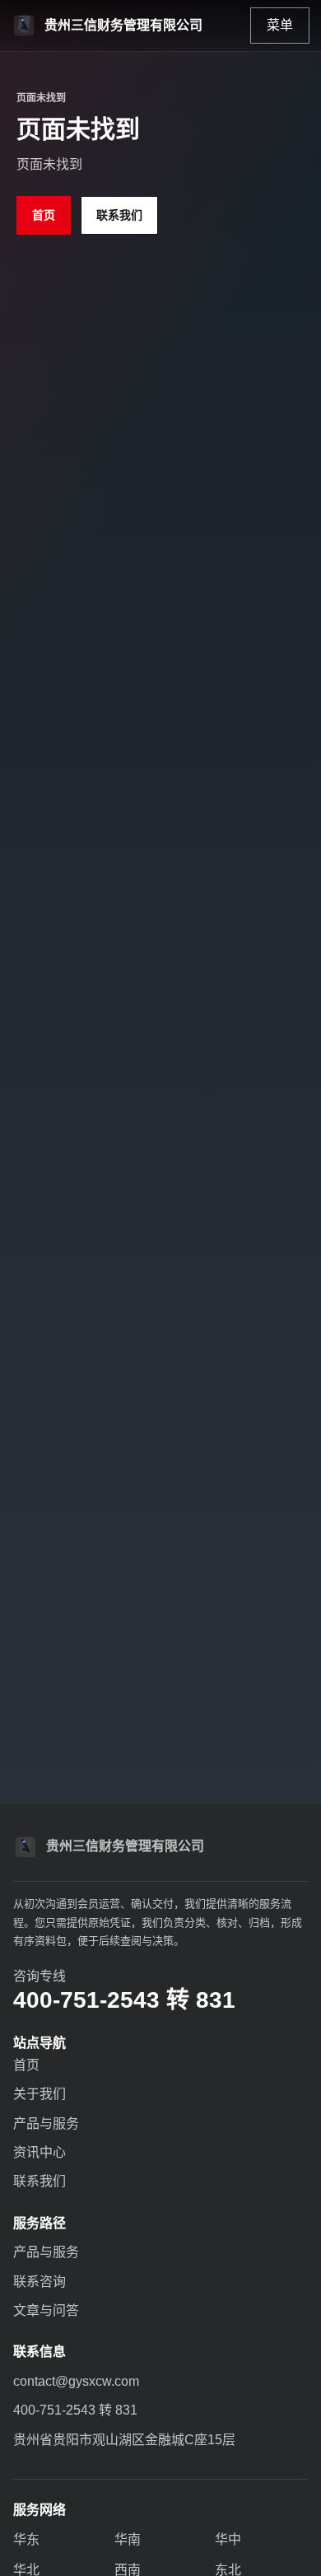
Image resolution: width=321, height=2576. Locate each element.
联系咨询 (40, 2282)
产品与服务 (46, 2123)
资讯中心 (40, 2152)
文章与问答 (46, 2310)
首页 (44, 215)
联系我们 (119, 215)
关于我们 (40, 2094)
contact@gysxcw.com (76, 2381)
